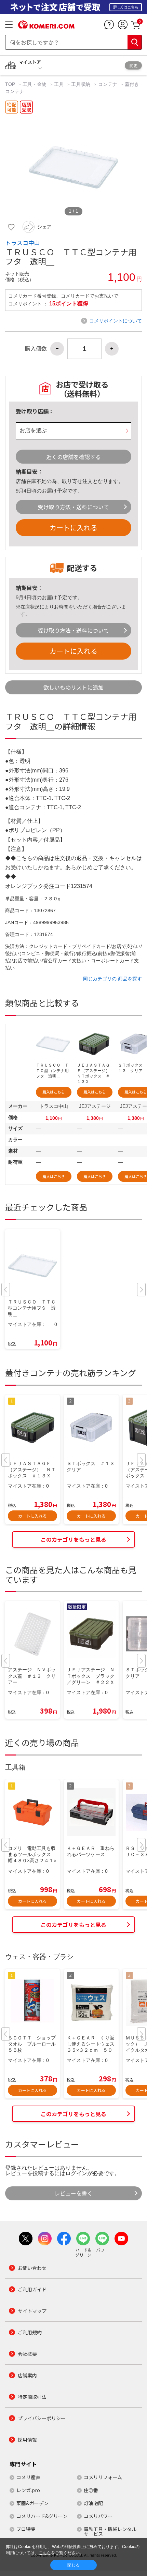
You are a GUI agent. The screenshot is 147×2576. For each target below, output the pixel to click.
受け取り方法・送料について (73, 507)
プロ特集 (26, 2529)
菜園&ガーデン (32, 2503)
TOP (11, 84)
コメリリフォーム (103, 2477)
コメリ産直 (28, 2477)
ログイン (76, 2173)
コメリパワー (98, 2516)
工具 (59, 84)
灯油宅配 (93, 2503)
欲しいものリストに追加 (73, 687)
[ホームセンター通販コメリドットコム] (46, 26)
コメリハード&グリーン (42, 2516)
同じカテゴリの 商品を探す (112, 979)
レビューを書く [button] (73, 2193)
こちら (45, 2553)
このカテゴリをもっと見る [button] (73, 1539)
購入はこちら (54, 1092)
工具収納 (81, 84)
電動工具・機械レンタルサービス (110, 2531)
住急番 (91, 2490)
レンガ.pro (28, 2490)
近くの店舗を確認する (73, 457)
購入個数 (36, 349)
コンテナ (108, 84)
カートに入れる (73, 528)
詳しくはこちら (126, 7)
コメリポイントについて (116, 321)
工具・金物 (35, 84)
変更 (133, 65)
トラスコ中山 (23, 243)
